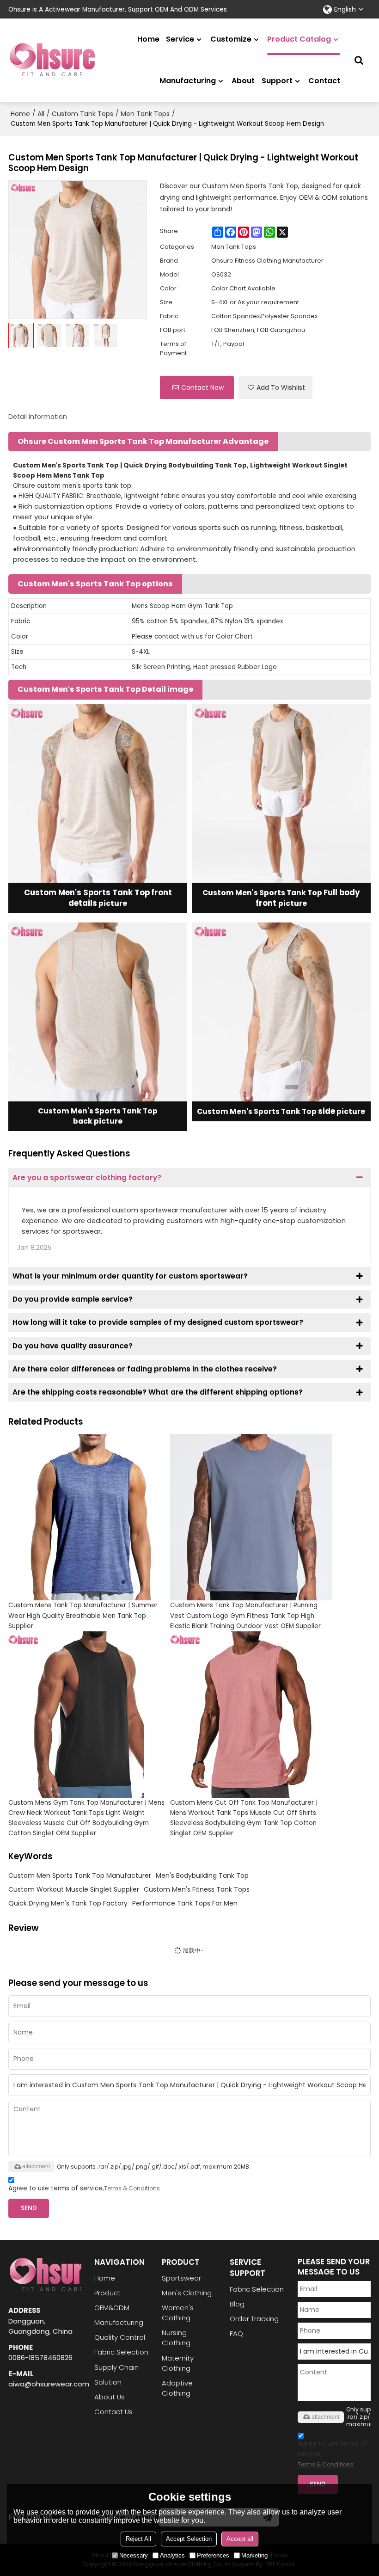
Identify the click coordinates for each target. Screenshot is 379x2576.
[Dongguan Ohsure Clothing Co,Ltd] (52, 60)
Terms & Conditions (132, 2188)
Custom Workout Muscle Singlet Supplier (74, 1889)
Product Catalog (299, 39)
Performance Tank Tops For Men (185, 1903)
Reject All (138, 2539)
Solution (108, 2382)
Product (107, 2293)
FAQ (236, 2333)
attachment (36, 2166)
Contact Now (202, 387)
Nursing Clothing (176, 2338)
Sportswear (181, 2278)
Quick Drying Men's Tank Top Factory (68, 1903)
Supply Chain (116, 2367)
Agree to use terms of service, (84, 2188)
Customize (231, 39)
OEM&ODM (112, 2308)
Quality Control (120, 2337)
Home (148, 39)
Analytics (172, 2555)
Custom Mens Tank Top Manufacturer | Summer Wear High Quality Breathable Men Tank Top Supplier (83, 1615)
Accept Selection (189, 2539)
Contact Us (113, 2412)
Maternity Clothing (178, 2363)
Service (180, 39)
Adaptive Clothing (177, 2388)
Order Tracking (254, 2319)
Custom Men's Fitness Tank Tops (197, 1889)
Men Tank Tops (145, 114)
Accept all (240, 2539)
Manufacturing (188, 81)
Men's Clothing (187, 2293)
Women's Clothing (178, 2313)
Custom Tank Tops (83, 114)
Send (29, 2208)
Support (277, 81)
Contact (324, 81)
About (243, 81)
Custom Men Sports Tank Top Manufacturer (80, 1875)
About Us (110, 2397)
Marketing (254, 2555)
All (41, 114)
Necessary (134, 2555)
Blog (237, 2304)
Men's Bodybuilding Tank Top (202, 1875)
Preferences (213, 2555)
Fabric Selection (121, 2352)
